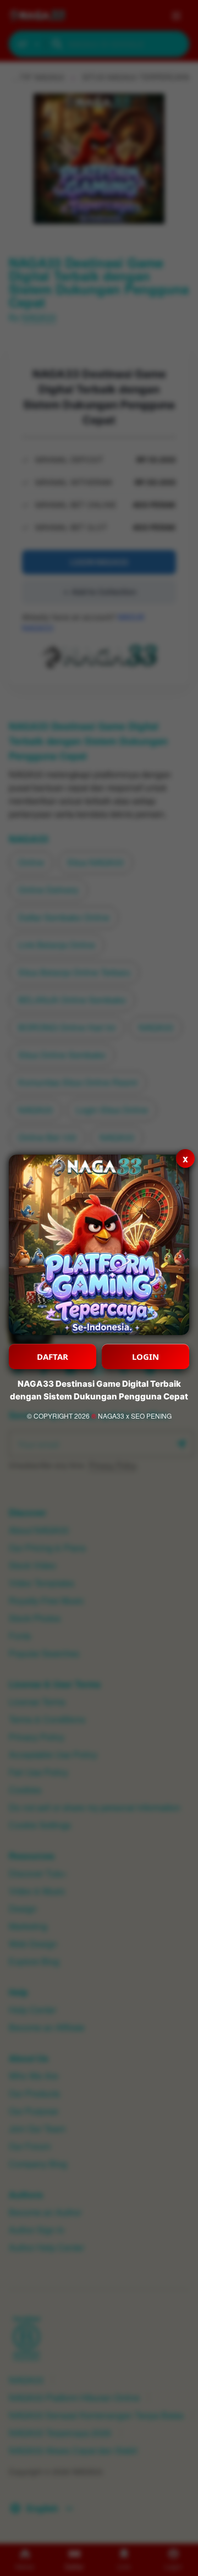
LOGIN (145, 1356)
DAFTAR (53, 1356)
